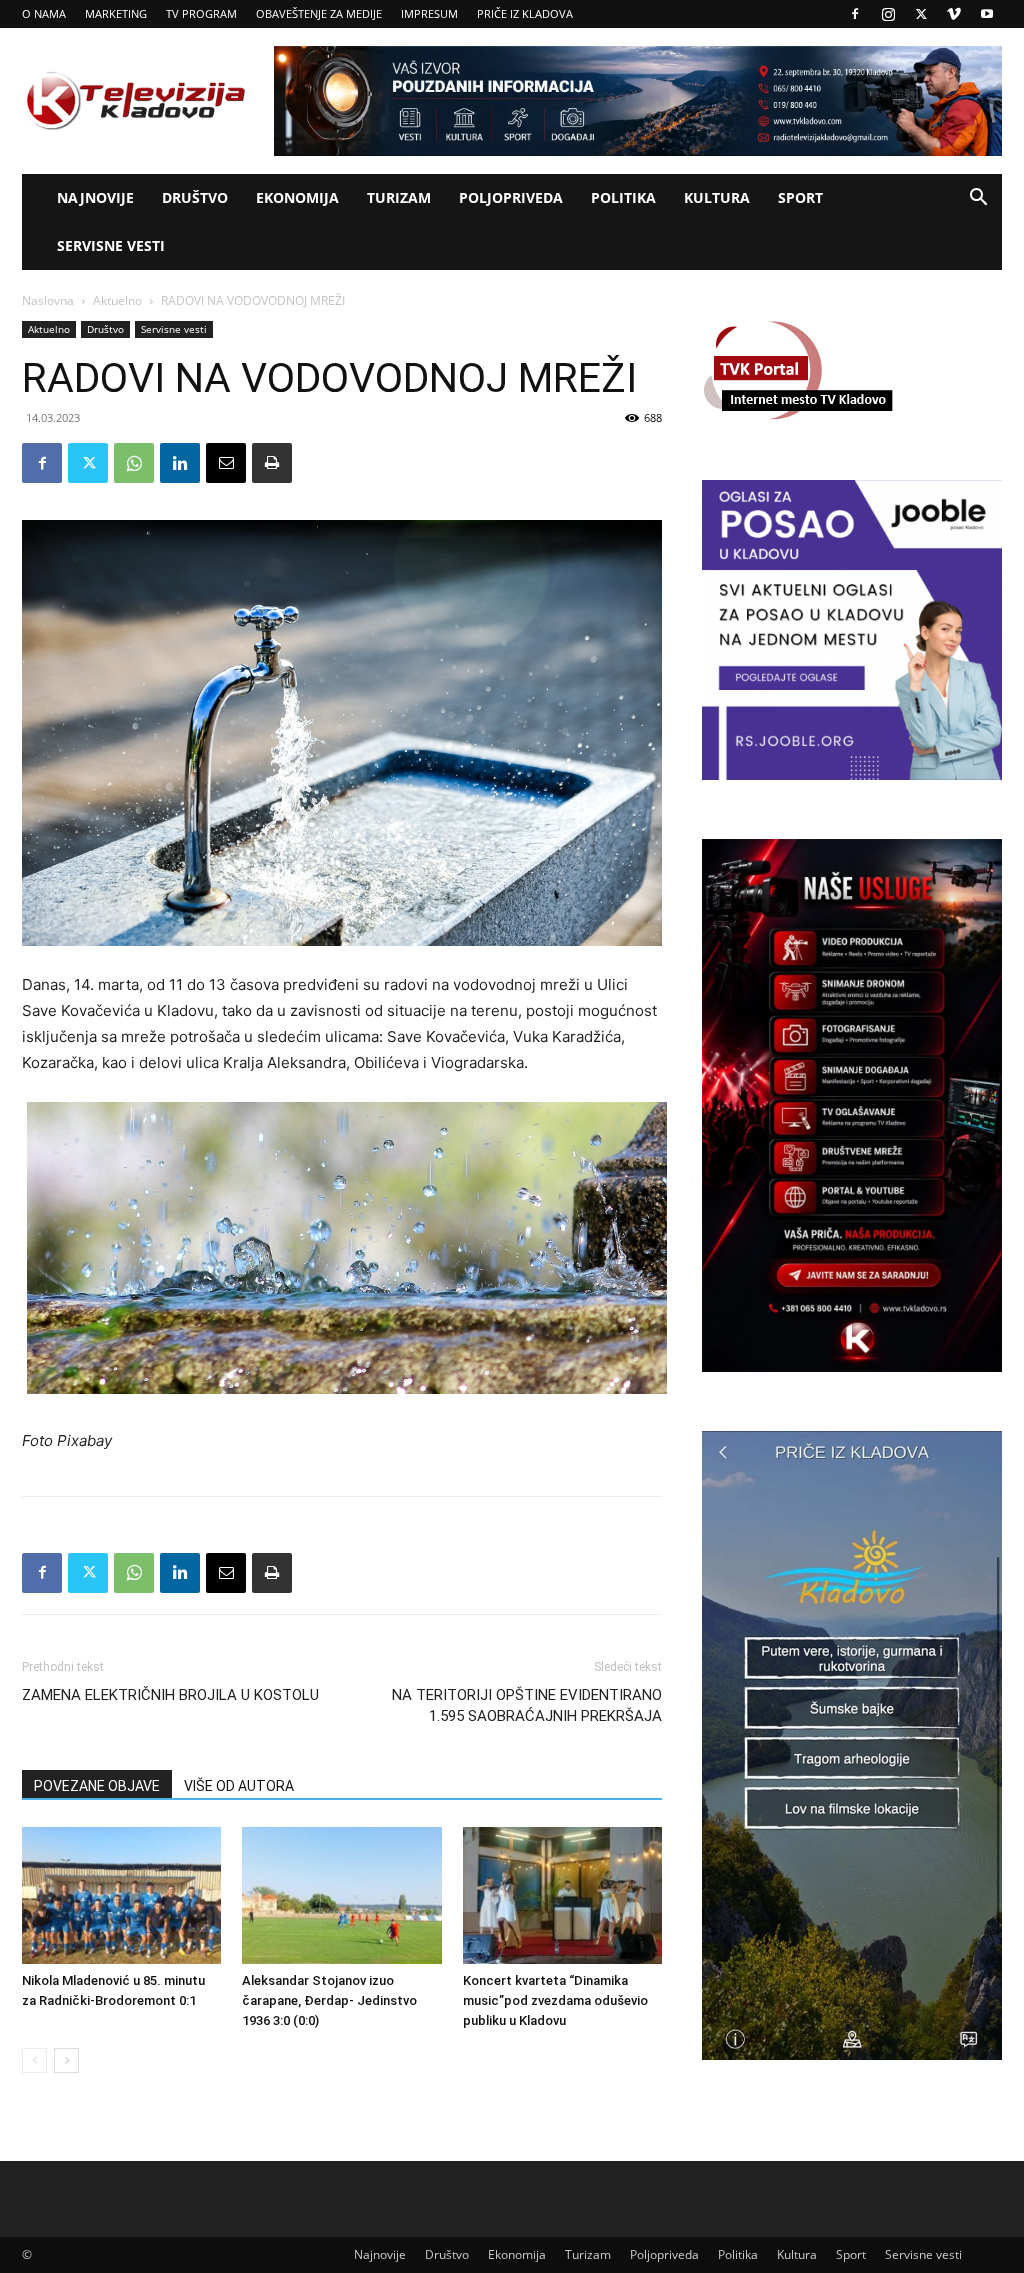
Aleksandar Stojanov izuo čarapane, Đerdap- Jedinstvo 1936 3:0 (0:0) (329, 2000)
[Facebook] (855, 14)
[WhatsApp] (134, 463)
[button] (978, 199)
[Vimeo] (954, 14)
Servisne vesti (111, 245)
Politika (623, 197)
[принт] (272, 463)
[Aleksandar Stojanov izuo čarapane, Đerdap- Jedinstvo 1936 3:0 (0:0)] (341, 1895)
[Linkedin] (180, 463)
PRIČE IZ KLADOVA (525, 13)
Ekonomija (297, 197)
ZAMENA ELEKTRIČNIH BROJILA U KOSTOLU (170, 1695)
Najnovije (95, 197)
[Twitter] (921, 14)
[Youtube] (987, 14)
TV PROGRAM (201, 13)
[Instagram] (888, 14)
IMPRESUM (429, 13)
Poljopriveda (511, 197)
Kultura (717, 197)
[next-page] (66, 2060)
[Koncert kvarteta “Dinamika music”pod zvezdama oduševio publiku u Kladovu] (562, 1895)
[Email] (226, 463)
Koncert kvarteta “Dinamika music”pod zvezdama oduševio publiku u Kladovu (555, 2000)
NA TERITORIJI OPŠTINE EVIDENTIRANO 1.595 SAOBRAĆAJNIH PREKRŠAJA (527, 1705)
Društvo (195, 197)
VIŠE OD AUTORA (239, 1786)
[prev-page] (34, 2060)
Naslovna (48, 300)
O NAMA (44, 13)
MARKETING (116, 13)
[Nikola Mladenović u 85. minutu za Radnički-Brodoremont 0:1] (121, 1895)
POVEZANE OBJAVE (97, 1786)
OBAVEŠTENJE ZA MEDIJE (319, 13)
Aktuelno (117, 300)
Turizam (399, 197)
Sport (800, 197)
